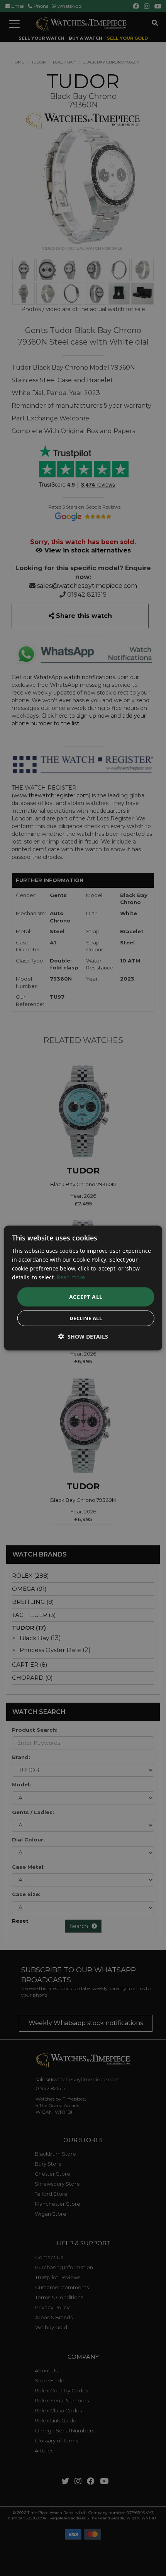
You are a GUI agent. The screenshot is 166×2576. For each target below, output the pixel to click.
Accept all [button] (86, 1297)
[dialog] (83, 1288)
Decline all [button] (86, 1318)
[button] (83, 1337)
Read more (71, 1277)
